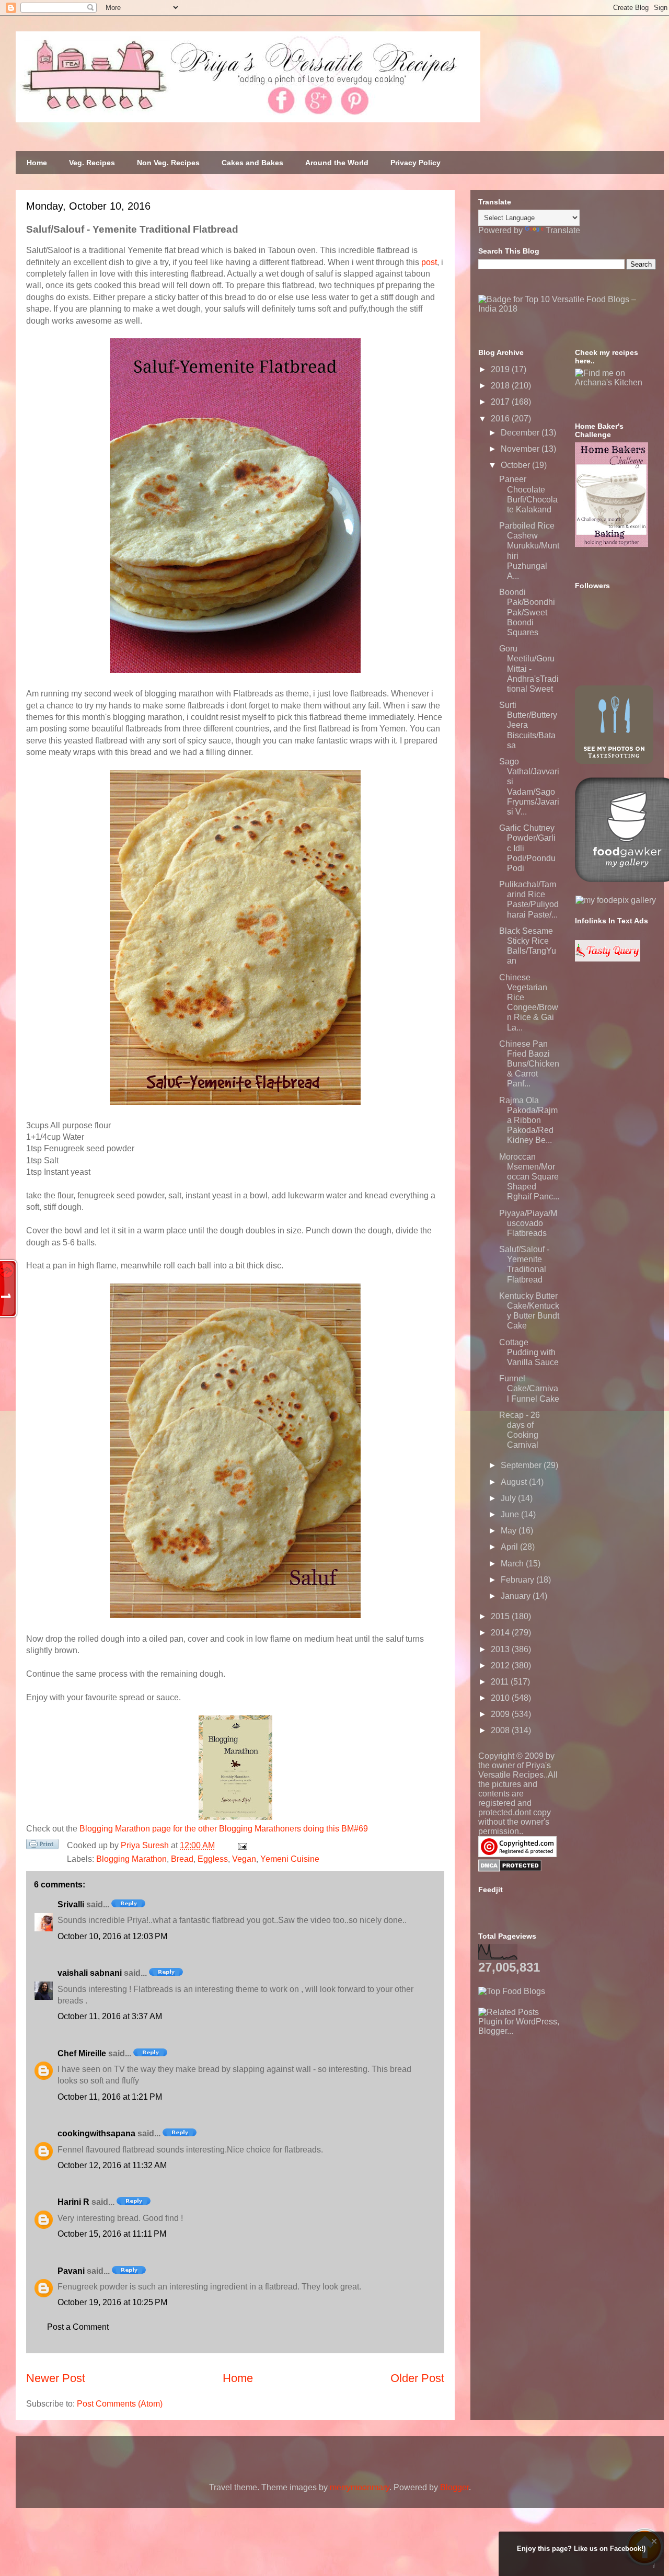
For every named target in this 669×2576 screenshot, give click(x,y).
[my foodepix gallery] (616, 900)
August (515, 1482)
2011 (501, 1682)
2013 (501, 1649)
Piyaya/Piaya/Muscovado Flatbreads (528, 1223)
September (522, 1465)
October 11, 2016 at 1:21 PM (110, 2097)
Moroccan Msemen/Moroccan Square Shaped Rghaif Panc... (529, 1177)
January (517, 1596)
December (521, 433)
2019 (501, 369)
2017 (501, 402)
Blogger (454, 2487)
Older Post (417, 2378)
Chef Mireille (82, 2053)
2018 (501, 386)
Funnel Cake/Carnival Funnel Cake (529, 1388)
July (509, 1498)
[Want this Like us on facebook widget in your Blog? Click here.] (654, 2566)
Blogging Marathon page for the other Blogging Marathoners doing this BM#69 (224, 1829)
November (521, 449)
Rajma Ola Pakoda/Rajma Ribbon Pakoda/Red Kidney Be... (528, 1120)
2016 (501, 419)
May (510, 1531)
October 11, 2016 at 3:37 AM (110, 2016)
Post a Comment (78, 2327)
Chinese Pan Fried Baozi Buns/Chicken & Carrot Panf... (529, 1064)
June (511, 1514)
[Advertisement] (557, 2101)
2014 (501, 1633)
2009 (501, 1714)
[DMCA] (510, 1869)
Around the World (337, 163)
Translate (563, 230)
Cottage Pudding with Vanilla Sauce (529, 1352)
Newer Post (56, 2378)
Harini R (73, 2202)
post (429, 262)
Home (37, 163)
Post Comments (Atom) (120, 2404)
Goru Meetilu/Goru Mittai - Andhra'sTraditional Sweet (529, 669)
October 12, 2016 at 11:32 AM (112, 2165)
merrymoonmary (360, 2487)
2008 (501, 1730)
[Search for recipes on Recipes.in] (512, 1991)
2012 (501, 1665)
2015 (501, 1616)
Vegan (244, 1859)
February (518, 1580)
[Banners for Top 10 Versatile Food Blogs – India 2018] (567, 309)
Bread (182, 1859)
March (513, 1564)
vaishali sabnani (90, 1973)
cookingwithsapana (96, 2133)
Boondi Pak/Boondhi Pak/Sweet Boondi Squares (527, 612)
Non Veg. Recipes (168, 163)
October (516, 465)
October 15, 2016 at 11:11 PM (112, 2234)
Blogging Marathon (131, 1859)
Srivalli (71, 1904)
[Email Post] (240, 1845)
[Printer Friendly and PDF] (42, 1846)
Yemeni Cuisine (290, 1859)
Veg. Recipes (92, 163)
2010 (501, 1698)
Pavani (71, 2271)
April (510, 1547)
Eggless (213, 1859)
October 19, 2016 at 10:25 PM (112, 2302)
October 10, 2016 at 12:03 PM (112, 1936)
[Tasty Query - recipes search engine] (608, 959)
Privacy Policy (416, 163)
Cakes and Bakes (252, 163)
